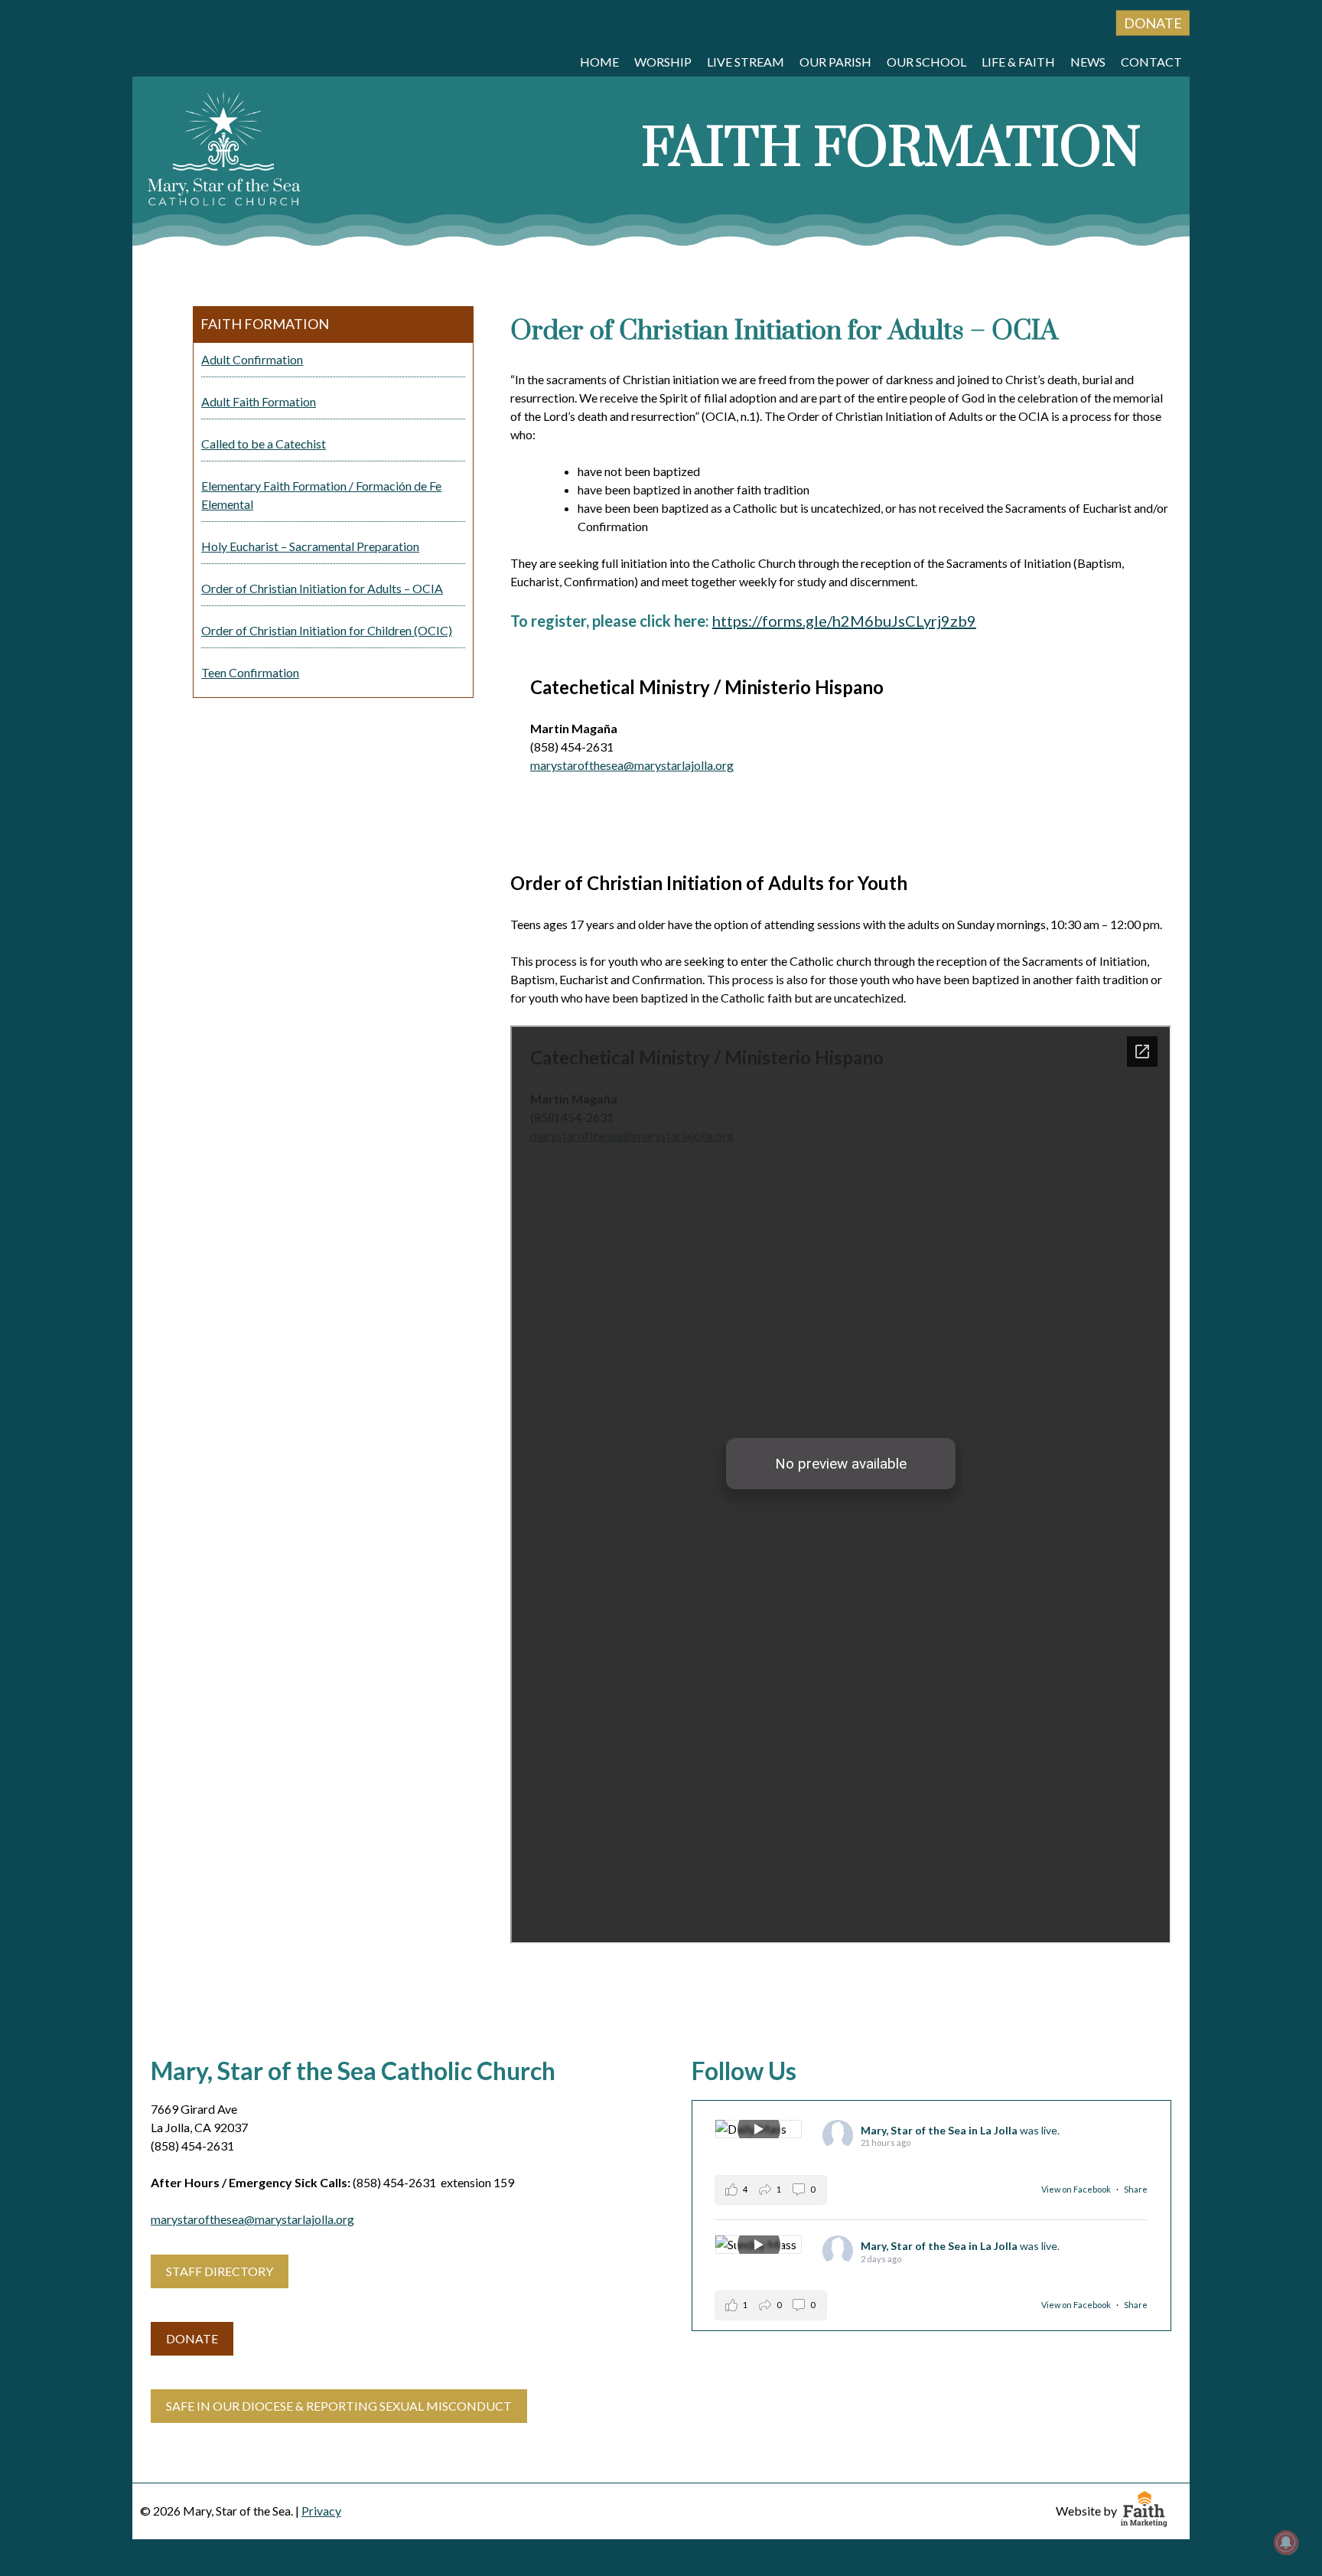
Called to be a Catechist (264, 443)
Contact (1151, 62)
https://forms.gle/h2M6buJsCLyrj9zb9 (844, 621)
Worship (663, 62)
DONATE (192, 2338)
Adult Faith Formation (259, 401)
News (1088, 62)
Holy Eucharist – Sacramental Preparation (310, 546)
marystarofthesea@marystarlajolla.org (632, 765)
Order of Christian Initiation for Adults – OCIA (322, 588)
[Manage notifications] (1286, 2542)
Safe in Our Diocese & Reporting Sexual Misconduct (339, 2406)
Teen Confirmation (250, 672)
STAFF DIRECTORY (220, 2271)
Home (599, 62)
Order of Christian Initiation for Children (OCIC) (327, 630)
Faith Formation (265, 324)
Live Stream (746, 62)
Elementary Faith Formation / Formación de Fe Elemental (321, 495)
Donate (1153, 23)
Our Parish (835, 62)
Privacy (321, 2511)
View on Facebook (1077, 2189)
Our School (926, 62)
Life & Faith (1018, 62)
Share (1136, 2189)
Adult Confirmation (252, 359)
